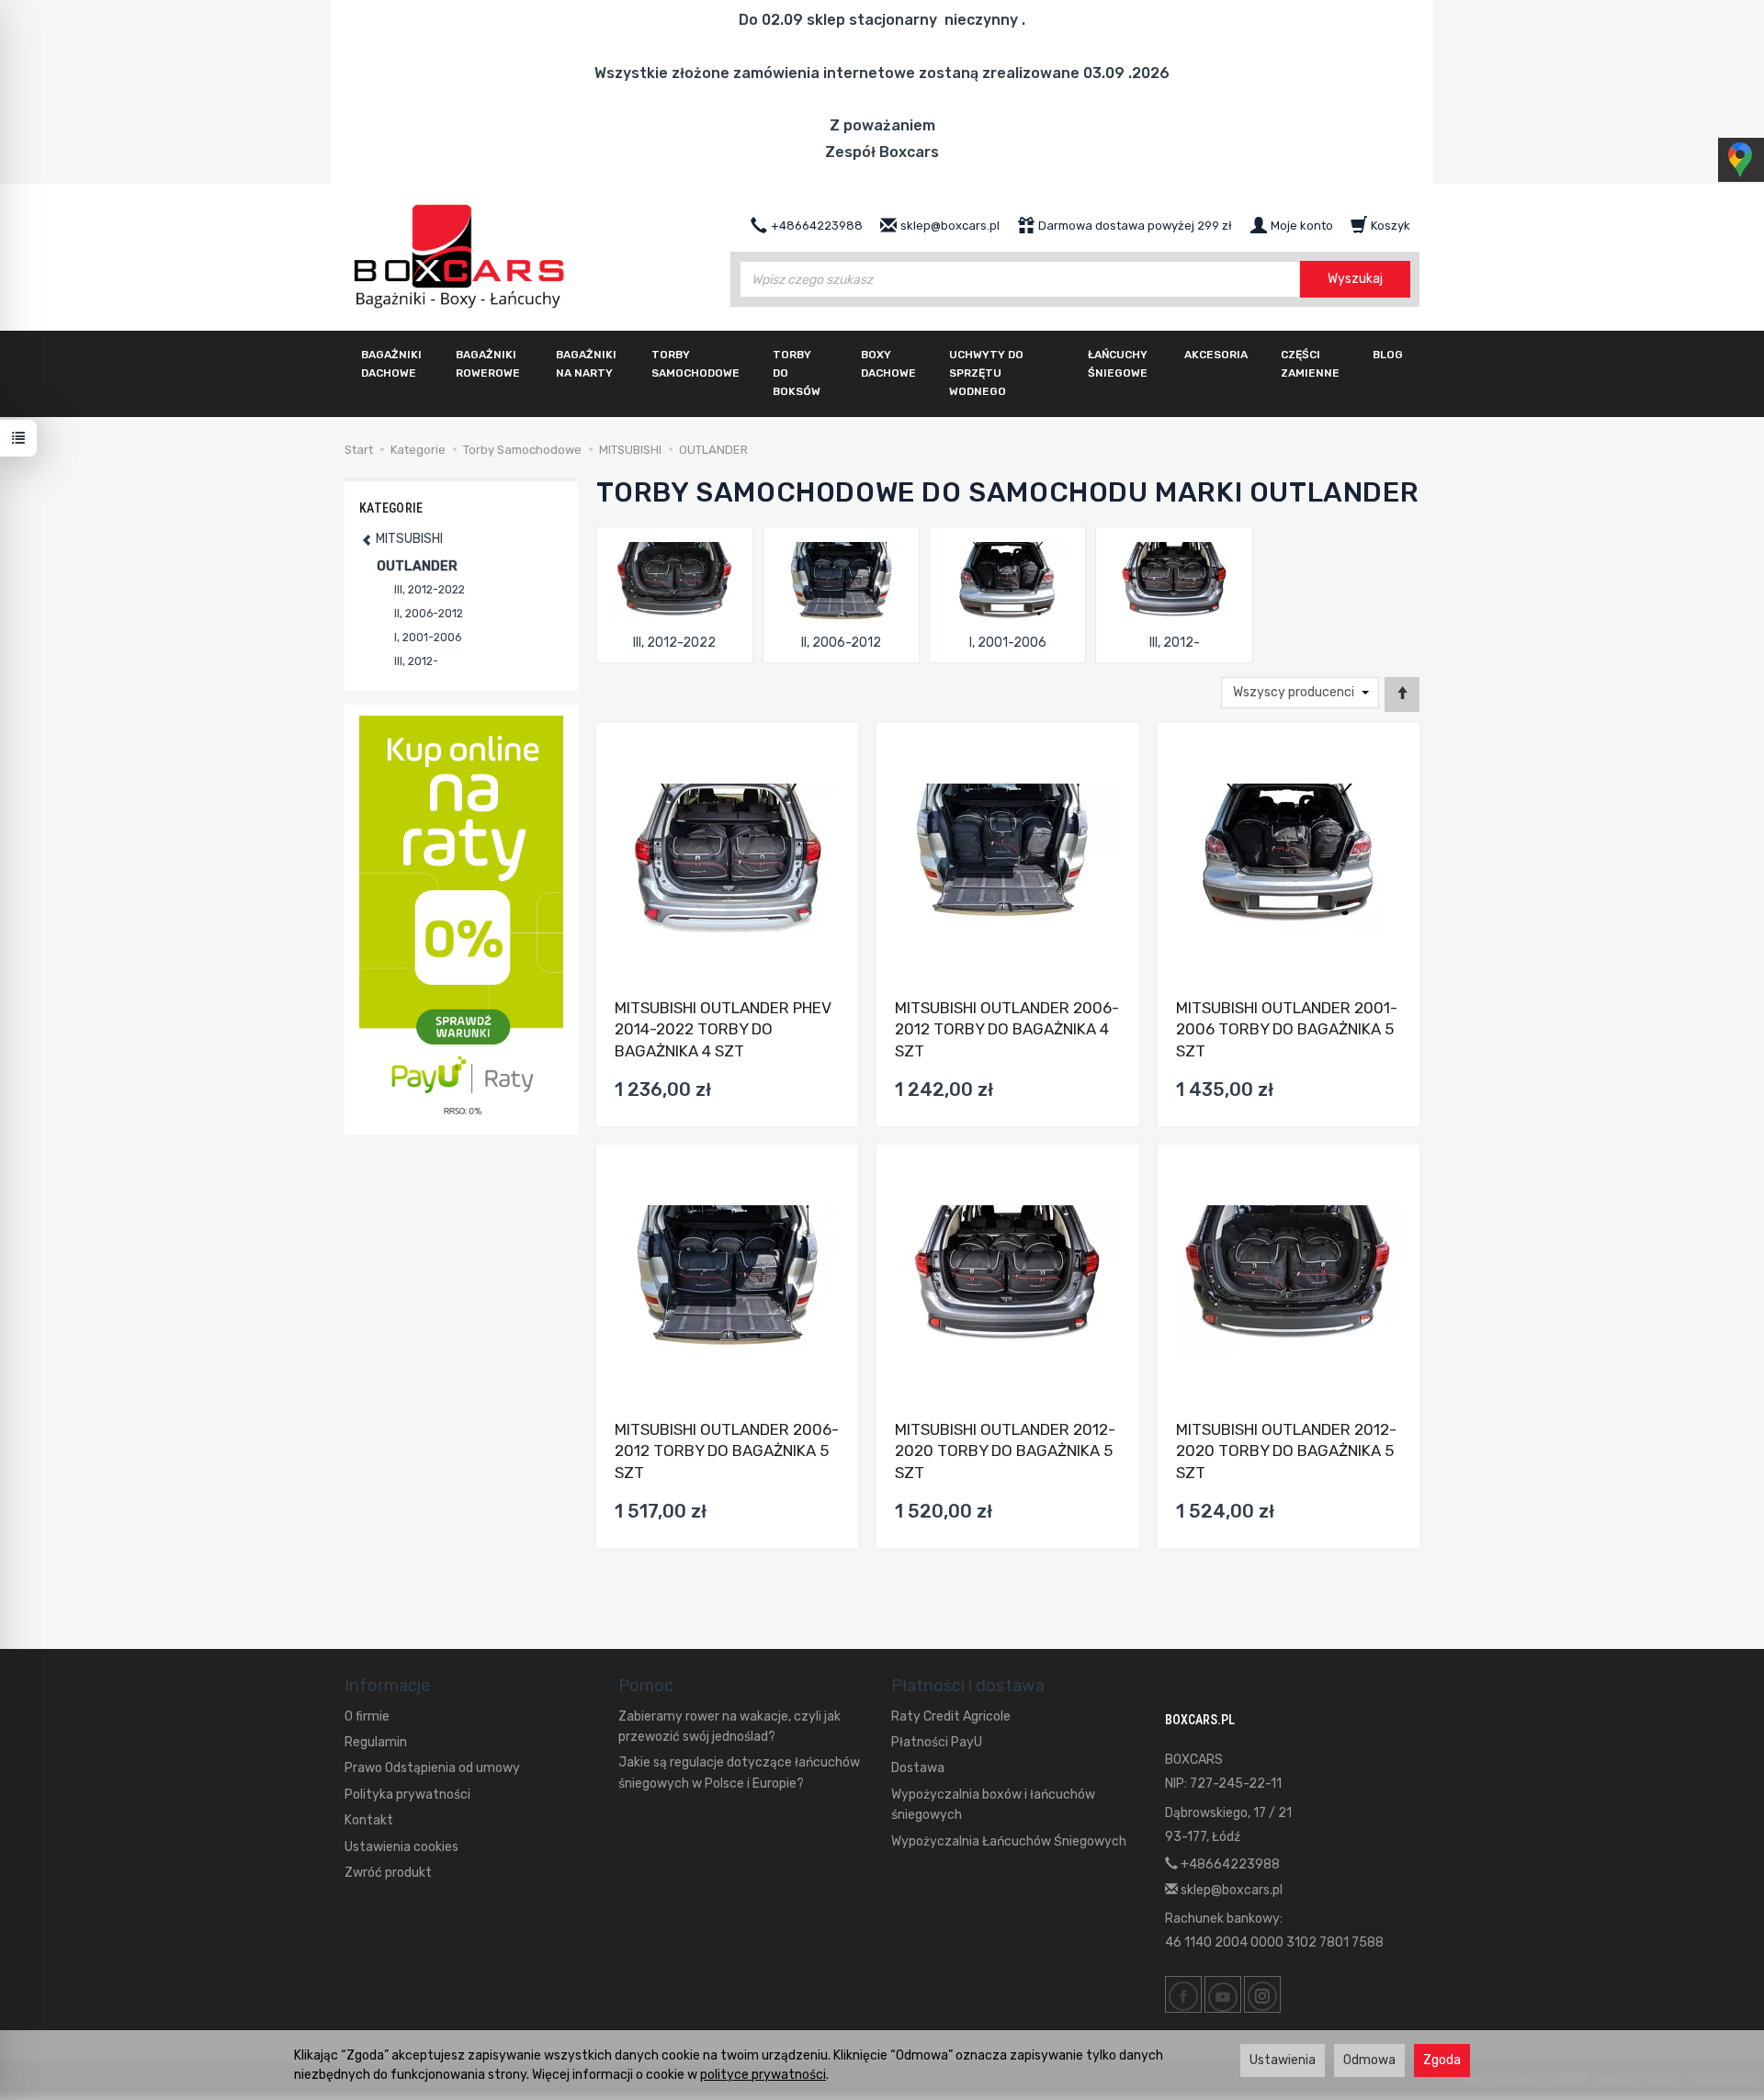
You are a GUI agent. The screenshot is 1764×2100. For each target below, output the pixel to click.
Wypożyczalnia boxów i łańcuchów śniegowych (993, 1805)
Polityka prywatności (407, 1795)
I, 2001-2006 (1008, 643)
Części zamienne (1310, 364)
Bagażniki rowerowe (488, 364)
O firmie (367, 1716)
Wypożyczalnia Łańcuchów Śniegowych (1009, 1841)
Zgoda (1442, 2060)
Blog (1388, 355)
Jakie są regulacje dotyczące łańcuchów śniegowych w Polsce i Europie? (739, 1773)
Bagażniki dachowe (391, 364)
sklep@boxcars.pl (1230, 1890)
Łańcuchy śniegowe (1118, 364)
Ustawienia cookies (401, 1847)
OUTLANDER (417, 566)
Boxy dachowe (888, 364)
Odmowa (1369, 2060)
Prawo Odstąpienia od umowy (432, 1768)
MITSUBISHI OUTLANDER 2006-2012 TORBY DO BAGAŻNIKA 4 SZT (1007, 1030)
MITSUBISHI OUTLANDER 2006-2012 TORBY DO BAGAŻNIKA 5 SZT (727, 1451)
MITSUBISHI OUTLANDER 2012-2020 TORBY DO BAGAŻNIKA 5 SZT (1005, 1451)
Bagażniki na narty (586, 364)
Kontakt (369, 1820)
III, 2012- (1175, 643)
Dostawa (918, 1768)
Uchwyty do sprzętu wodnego (986, 373)
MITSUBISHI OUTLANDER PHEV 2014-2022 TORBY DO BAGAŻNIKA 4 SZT (723, 1030)
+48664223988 (1229, 1864)
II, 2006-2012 (841, 643)
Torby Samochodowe (695, 364)
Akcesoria (1216, 355)
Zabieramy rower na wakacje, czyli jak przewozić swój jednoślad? (729, 1727)
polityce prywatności (763, 2075)
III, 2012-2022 (674, 643)
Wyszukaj (1355, 279)
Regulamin (376, 1742)
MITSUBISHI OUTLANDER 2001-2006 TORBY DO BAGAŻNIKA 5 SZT (1287, 1030)
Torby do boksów (797, 373)
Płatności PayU (937, 1742)
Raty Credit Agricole (951, 1716)
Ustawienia (1283, 2060)
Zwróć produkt (388, 1873)
